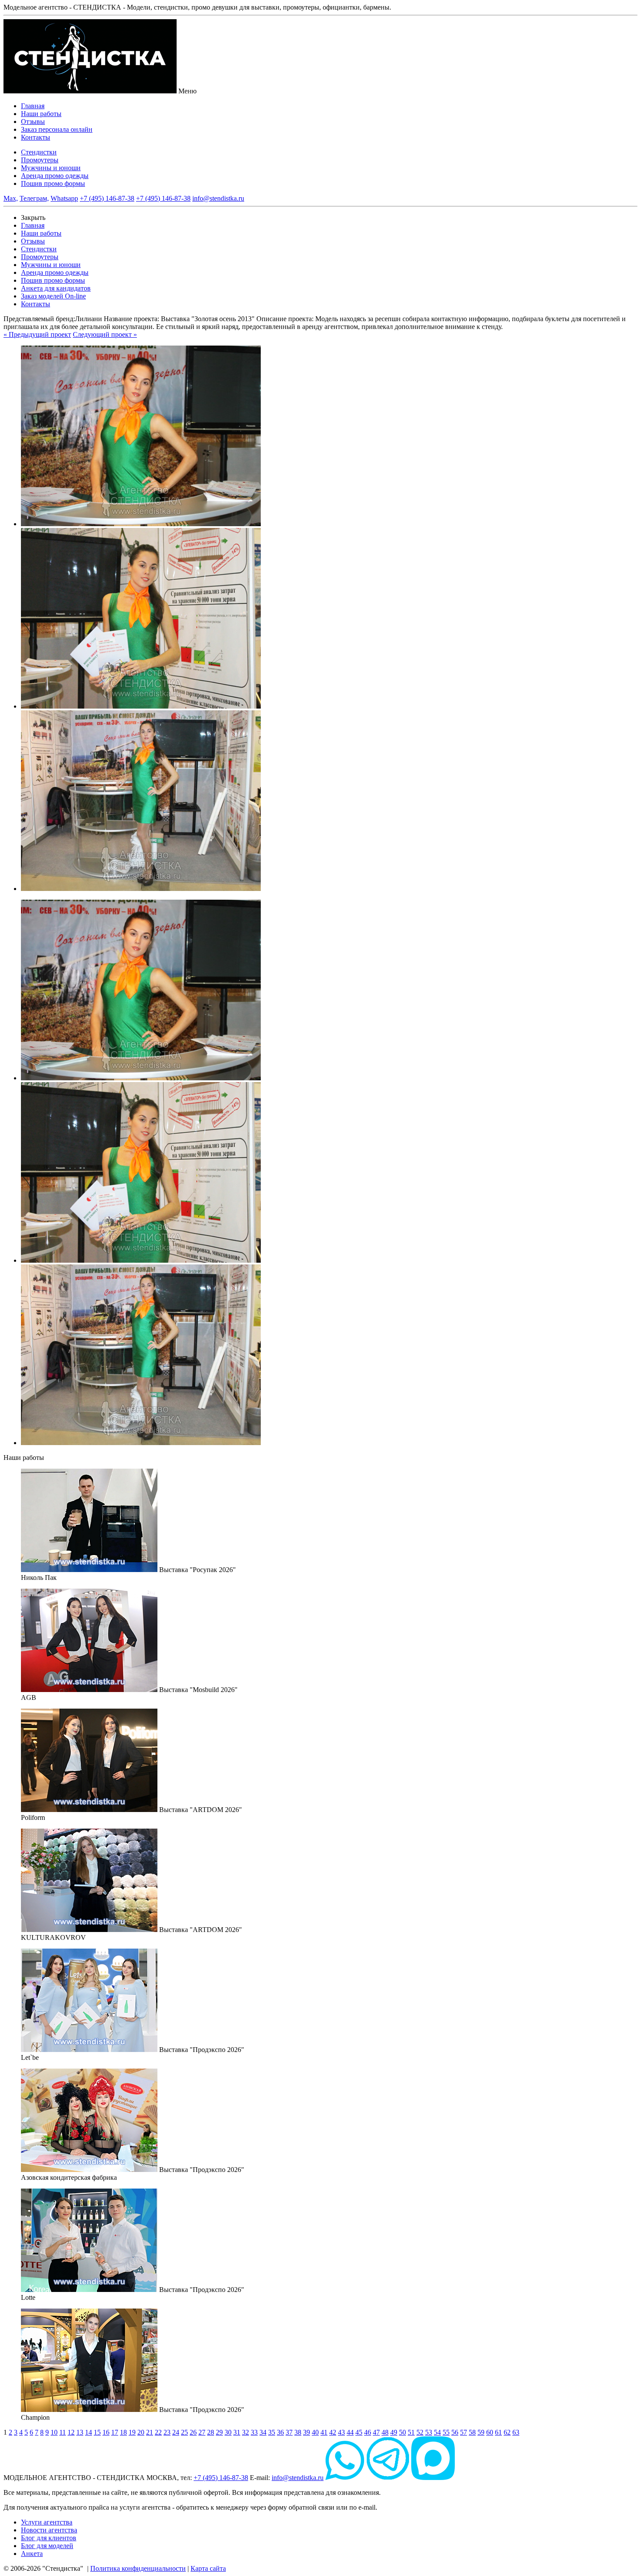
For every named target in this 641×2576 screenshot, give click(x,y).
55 (446, 2432)
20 (141, 2432)
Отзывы (33, 122)
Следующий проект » (105, 334)
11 (63, 2432)
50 (402, 2432)
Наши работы (41, 114)
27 (202, 2432)
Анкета (32, 2554)
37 (289, 2432)
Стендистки (39, 152)
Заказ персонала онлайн (57, 129)
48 (385, 2432)
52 (420, 2432)
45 (359, 2432)
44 (350, 2432)
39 (307, 2432)
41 (324, 2432)
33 (254, 2432)
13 (80, 2432)
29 (219, 2432)
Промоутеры (40, 160)
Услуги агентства (47, 2522)
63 (516, 2432)
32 (245, 2432)
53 (429, 2432)
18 (123, 2432)
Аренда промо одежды (55, 176)
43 (341, 2432)
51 (411, 2432)
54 (437, 2432)
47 (376, 2432)
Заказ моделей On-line (53, 296)
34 (263, 2432)
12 (71, 2432)
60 (490, 2432)
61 (498, 2432)
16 (106, 2432)
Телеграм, (34, 198)
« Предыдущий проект (37, 334)
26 (193, 2432)
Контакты (36, 137)
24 (176, 2432)
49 (394, 2432)
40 (315, 2432)
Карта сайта (208, 2568)
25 (184, 2432)
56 (455, 2432)
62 (507, 2432)
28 (211, 2432)
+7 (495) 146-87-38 (107, 198)
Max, (11, 198)
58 (472, 2432)
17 (115, 2432)
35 (272, 2432)
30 (228, 2432)
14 (89, 2432)
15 (97, 2432)
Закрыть (33, 218)
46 (368, 2432)
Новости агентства (49, 2530)
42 (333, 2432)
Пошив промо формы (53, 183)
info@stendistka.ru (218, 198)
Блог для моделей (47, 2546)
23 (167, 2432)
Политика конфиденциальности (138, 2568)
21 (150, 2432)
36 (280, 2432)
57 (464, 2432)
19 (132, 2432)
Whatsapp (64, 198)
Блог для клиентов (49, 2538)
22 (158, 2432)
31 (237, 2432)
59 (481, 2432)
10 (54, 2432)
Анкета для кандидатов (56, 288)
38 (298, 2432)
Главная (33, 106)
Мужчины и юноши (51, 168)
